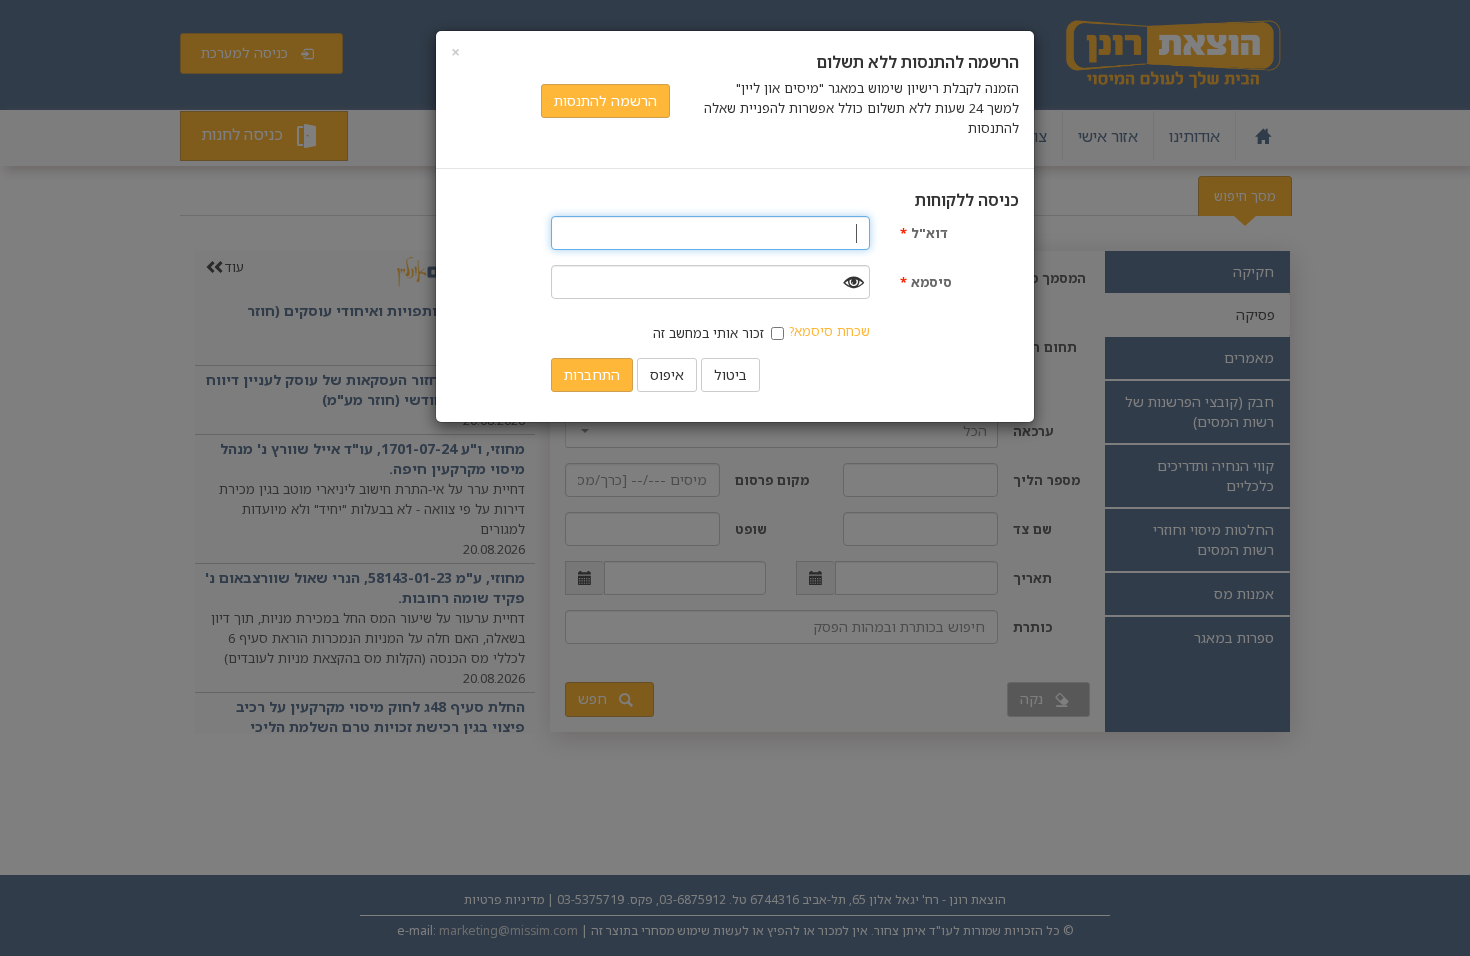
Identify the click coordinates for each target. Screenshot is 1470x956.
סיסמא (926, 282)
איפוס (667, 374)
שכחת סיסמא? (829, 331)
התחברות (592, 374)
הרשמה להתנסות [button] (605, 100)
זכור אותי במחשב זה (708, 333)
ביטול (730, 374)
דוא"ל (924, 233)
